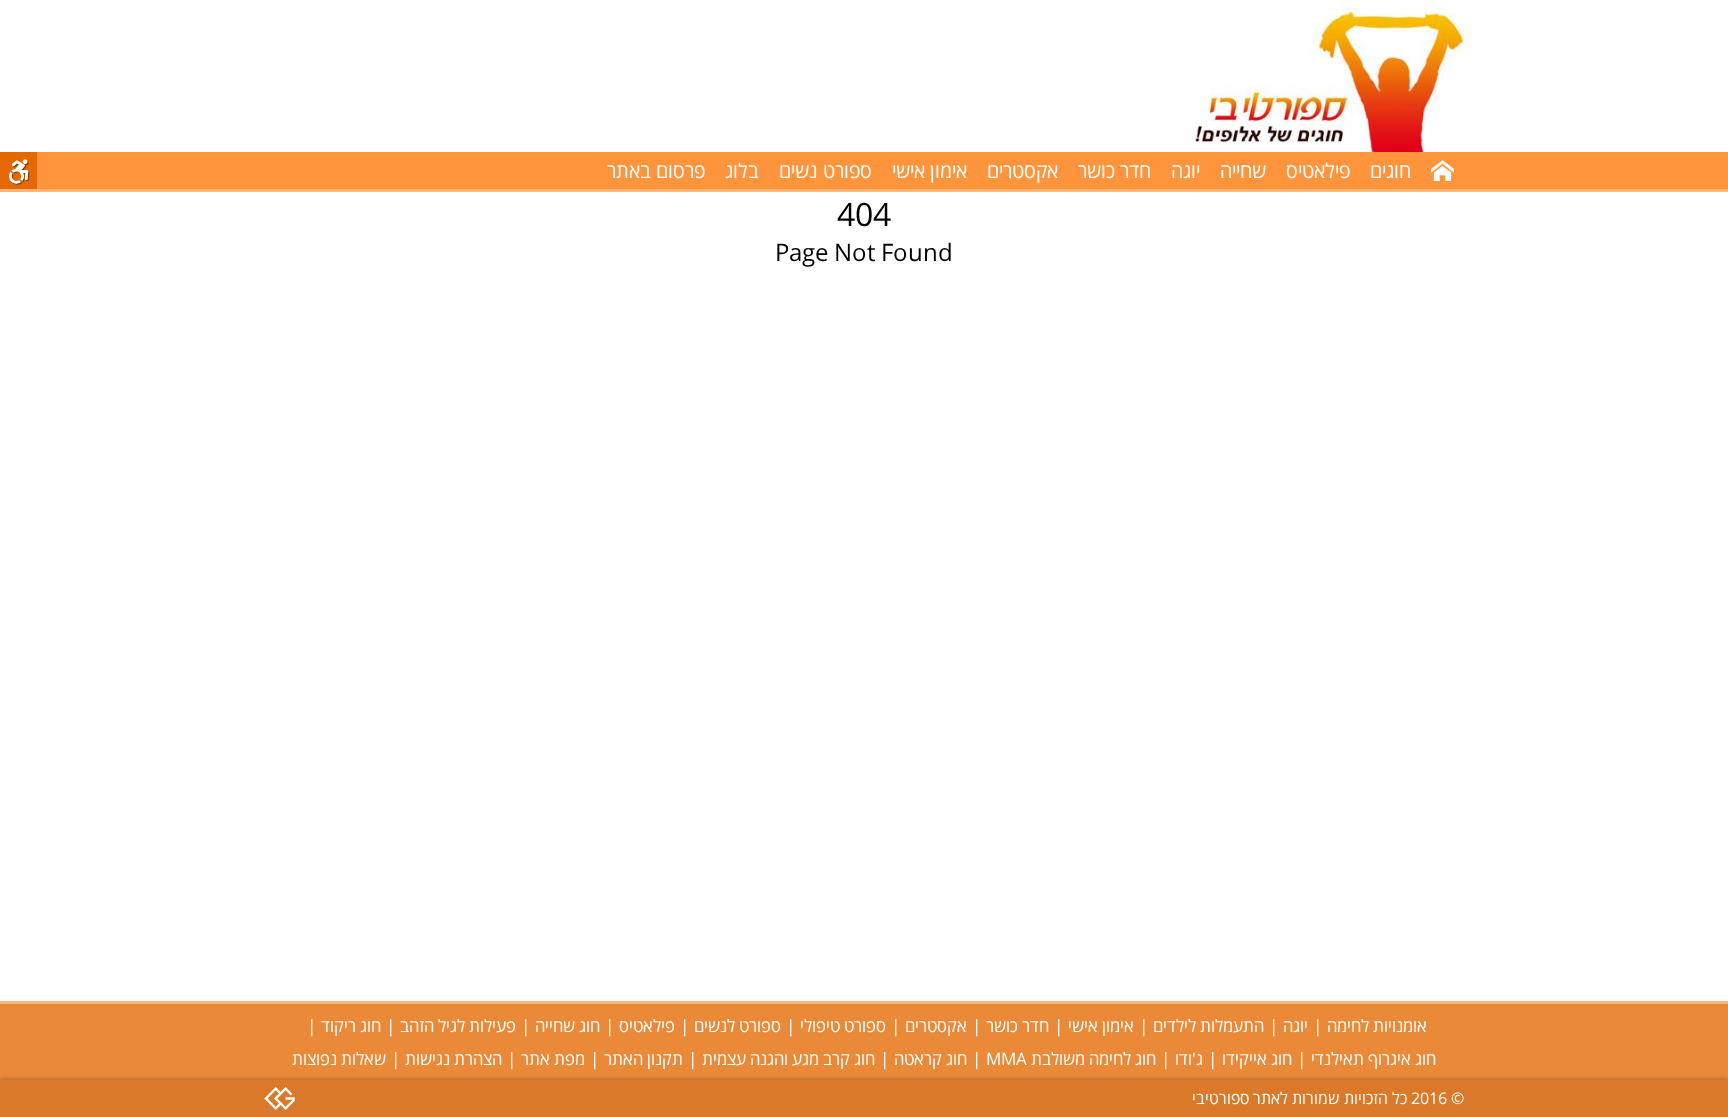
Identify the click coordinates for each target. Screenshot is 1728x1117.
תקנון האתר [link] (643, 1058)
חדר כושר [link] (1114, 170)
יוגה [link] (1185, 170)
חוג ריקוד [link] (351, 1025)
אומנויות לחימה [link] (1377, 1025)
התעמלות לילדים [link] (1208, 1025)
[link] (1308, 76)
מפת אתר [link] (553, 1058)
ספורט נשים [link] (825, 170)
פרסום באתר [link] (656, 170)
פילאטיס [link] (1318, 170)
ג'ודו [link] (1189, 1058)
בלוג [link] (742, 170)
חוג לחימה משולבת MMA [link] (1071, 1058)
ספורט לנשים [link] (737, 1025)
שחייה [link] (1243, 170)
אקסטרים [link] (1022, 170)
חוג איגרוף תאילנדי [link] (1373, 1058)
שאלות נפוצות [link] (339, 1058)
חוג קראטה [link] (930, 1058)
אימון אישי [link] (929, 170)
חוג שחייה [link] (567, 1025)
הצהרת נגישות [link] (453, 1058)
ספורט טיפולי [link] (843, 1025)
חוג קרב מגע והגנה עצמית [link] (788, 1058)
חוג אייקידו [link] (1257, 1058)
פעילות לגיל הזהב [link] (458, 1025)
